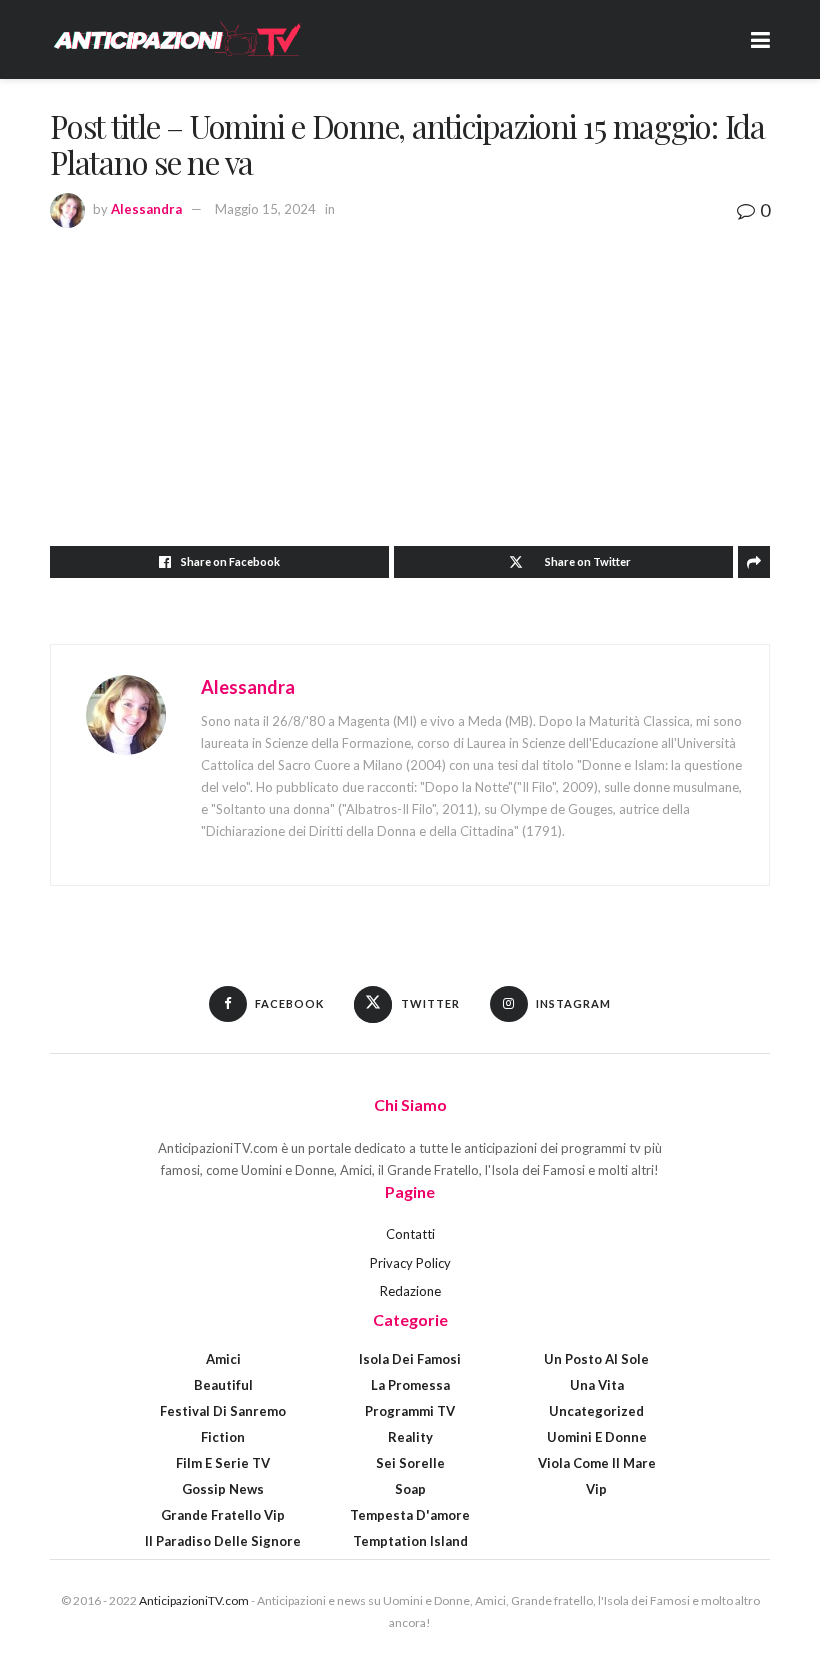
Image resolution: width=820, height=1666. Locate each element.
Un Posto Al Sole (596, 1359)
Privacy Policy (410, 1263)
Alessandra (146, 209)
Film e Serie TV (223, 1463)
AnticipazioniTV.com (194, 1600)
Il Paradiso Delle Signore (223, 1541)
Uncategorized (596, 1411)
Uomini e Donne (597, 1437)
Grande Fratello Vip (223, 1515)
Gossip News (223, 1489)
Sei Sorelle (410, 1463)
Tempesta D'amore (410, 1515)
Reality (410, 1437)
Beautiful (223, 1385)
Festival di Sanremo (223, 1411)
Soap (410, 1489)
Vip (596, 1489)
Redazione (410, 1291)
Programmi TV (410, 1411)
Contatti (410, 1234)
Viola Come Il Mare (597, 1463)
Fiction (223, 1437)
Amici (223, 1359)
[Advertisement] (410, 376)
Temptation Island (410, 1541)
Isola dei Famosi (410, 1359)
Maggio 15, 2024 (265, 209)
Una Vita (597, 1385)
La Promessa (410, 1385)
